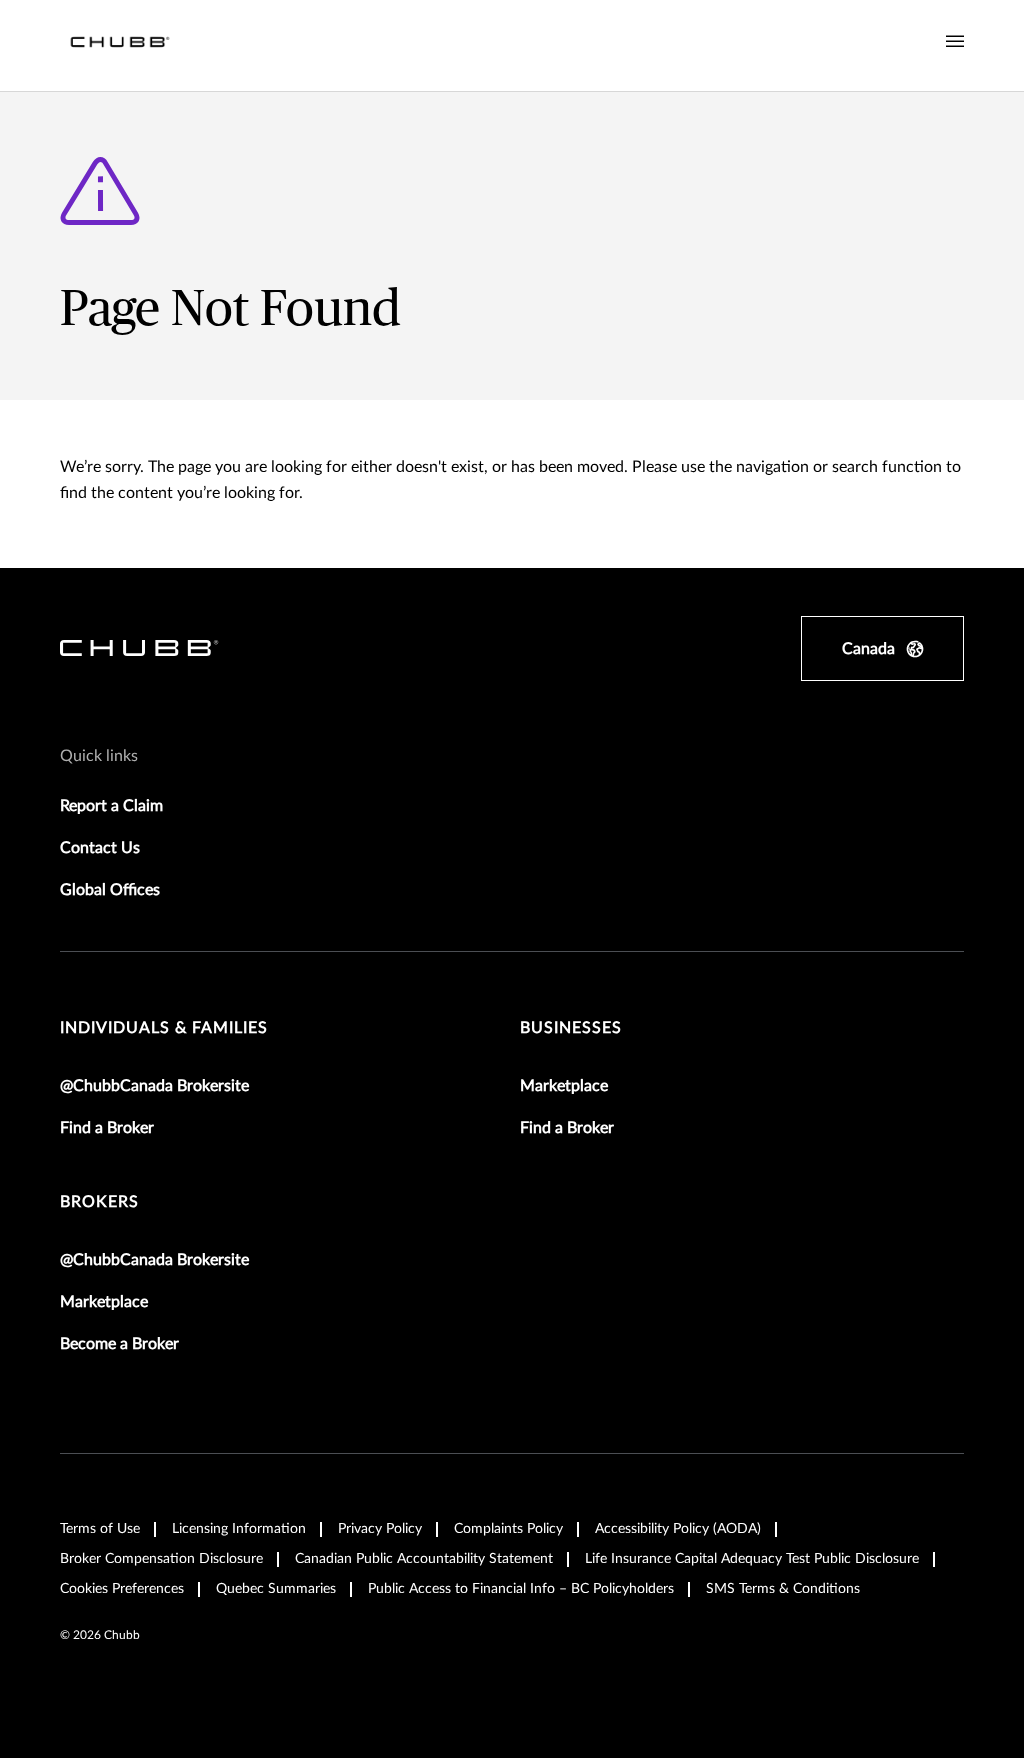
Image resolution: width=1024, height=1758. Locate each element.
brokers (99, 1202)
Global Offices (110, 890)
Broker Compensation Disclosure (161, 1559)
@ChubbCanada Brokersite (154, 1086)
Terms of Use (100, 1529)
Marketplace (564, 1086)
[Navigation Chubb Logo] (120, 45)
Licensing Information (239, 1529)
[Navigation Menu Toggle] (955, 42)
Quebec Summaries (276, 1589)
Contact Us (100, 848)
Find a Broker (107, 1128)
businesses (571, 1028)
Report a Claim (111, 806)
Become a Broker (119, 1344)
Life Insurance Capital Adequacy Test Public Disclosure (752, 1559)
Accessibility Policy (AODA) (678, 1529)
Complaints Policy (508, 1529)
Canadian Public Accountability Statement (424, 1559)
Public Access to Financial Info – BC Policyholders (521, 1589)
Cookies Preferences (122, 1589)
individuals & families (164, 1028)
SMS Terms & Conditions (783, 1589)
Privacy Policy (380, 1529)
